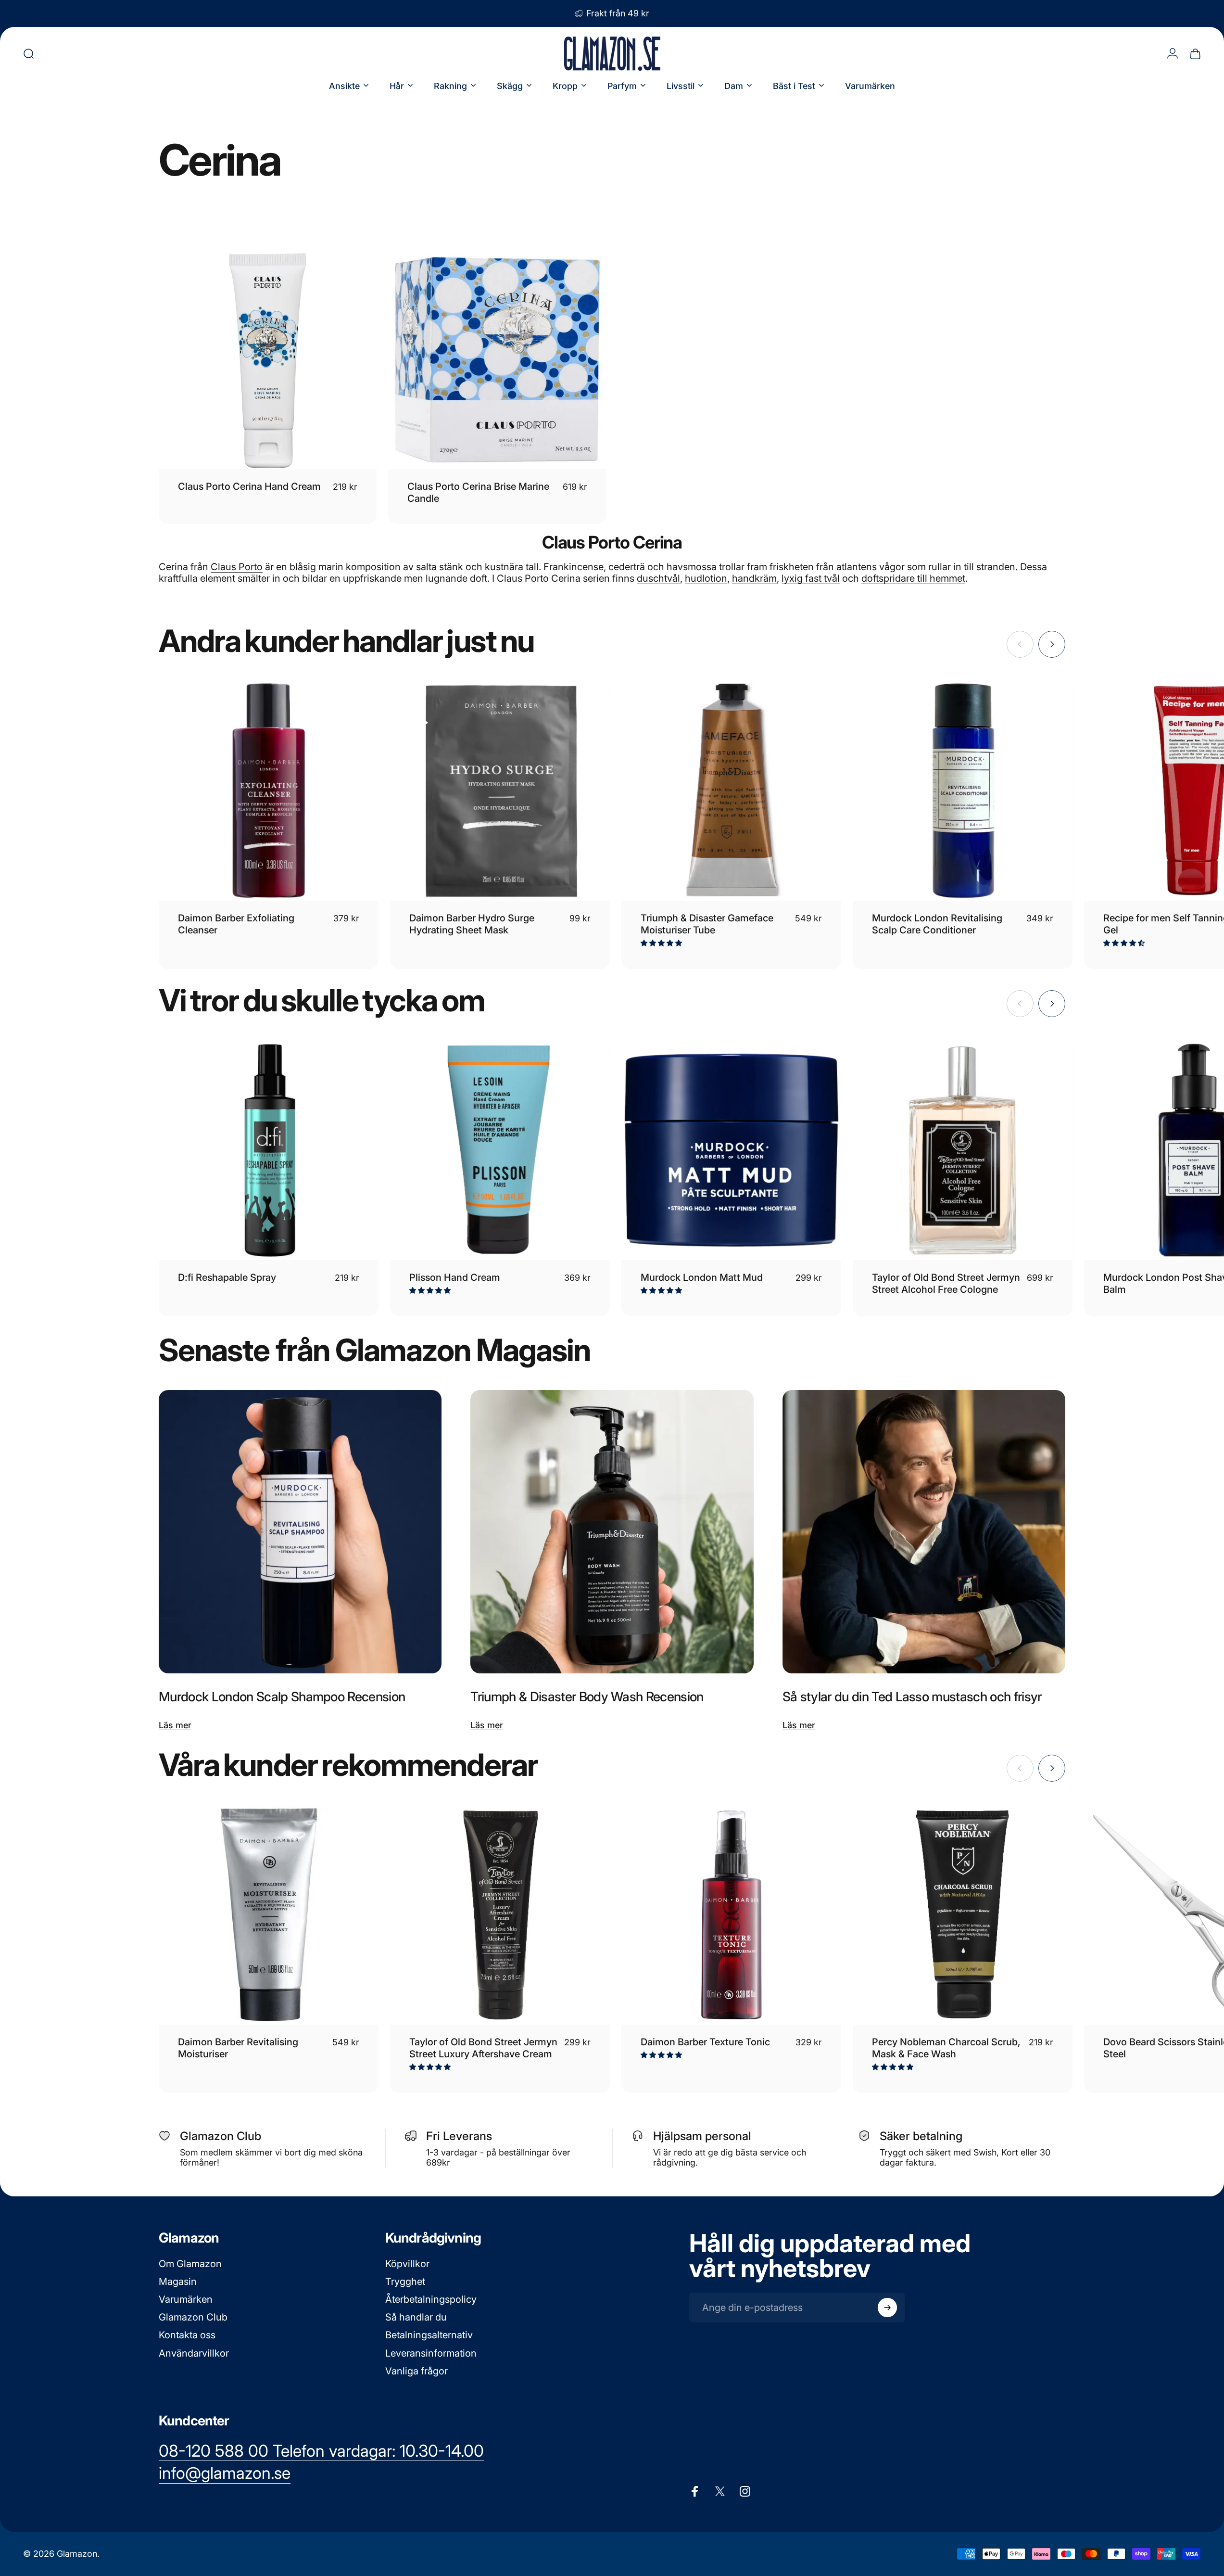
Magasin (178, 2282)
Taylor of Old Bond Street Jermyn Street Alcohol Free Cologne (946, 1283)
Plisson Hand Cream (455, 1277)
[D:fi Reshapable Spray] (269, 1150)
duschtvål (658, 578)
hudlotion (706, 578)
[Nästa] (1052, 644)
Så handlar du (416, 2317)
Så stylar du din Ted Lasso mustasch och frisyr (912, 1696)
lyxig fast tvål (811, 578)
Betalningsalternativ (429, 2335)
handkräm (754, 578)
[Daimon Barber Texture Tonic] (731, 1915)
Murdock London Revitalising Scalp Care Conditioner (937, 924)
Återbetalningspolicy (431, 2299)
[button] (662, 943)
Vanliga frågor (416, 2371)
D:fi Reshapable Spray (227, 1277)
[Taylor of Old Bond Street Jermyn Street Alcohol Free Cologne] (963, 1150)
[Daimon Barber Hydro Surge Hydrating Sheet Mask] (500, 791)
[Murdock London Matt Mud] (731, 1150)
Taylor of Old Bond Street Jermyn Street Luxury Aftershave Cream (483, 2048)
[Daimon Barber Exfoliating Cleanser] (269, 791)
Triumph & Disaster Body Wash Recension (587, 1696)
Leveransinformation (431, 2353)
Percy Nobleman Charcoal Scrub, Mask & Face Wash (946, 2048)
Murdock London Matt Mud (702, 1277)
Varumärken (186, 2299)
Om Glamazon (190, 2264)
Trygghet (405, 2282)
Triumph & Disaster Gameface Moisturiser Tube (707, 924)
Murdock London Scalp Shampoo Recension (282, 1696)
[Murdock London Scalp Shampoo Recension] (300, 1531)
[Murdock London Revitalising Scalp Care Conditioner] (963, 791)
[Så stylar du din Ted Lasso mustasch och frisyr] (924, 1531)
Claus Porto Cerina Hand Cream (249, 486)
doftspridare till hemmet (913, 578)
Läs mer (175, 1725)
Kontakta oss (187, 2335)
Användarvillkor (194, 2353)
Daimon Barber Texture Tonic (705, 2042)
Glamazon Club (193, 2317)
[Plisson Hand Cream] (500, 1150)
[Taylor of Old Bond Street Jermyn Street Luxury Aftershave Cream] (500, 1915)
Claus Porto (237, 567)
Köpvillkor (407, 2264)
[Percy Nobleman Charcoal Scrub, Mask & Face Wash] (963, 1915)
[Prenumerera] (887, 2308)
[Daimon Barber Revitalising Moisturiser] (269, 1915)
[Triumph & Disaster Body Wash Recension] (612, 1531)
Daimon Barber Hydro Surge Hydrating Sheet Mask (472, 924)
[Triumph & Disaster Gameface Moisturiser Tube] (731, 791)
